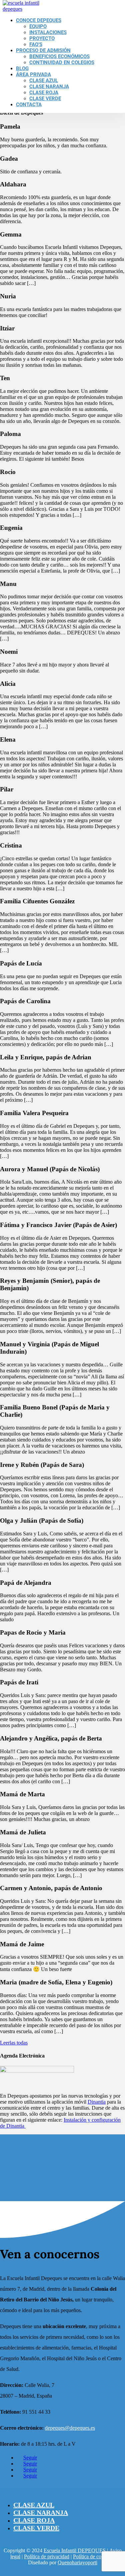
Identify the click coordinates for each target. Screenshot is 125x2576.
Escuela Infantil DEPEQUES (75, 2550)
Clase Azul (44, 81)
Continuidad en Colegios (62, 62)
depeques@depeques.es (70, 2428)
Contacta (29, 105)
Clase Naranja (49, 87)
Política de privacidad (47, 2556)
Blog (22, 68)
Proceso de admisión (43, 50)
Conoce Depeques (39, 20)
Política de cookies (93, 2556)
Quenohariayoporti (77, 2562)
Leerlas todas (14, 2043)
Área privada (33, 74)
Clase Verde (45, 99)
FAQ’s (36, 44)
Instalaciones (48, 32)
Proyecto (42, 38)
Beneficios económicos (59, 56)
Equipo (38, 26)
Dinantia (97, 2102)
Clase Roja (44, 93)
